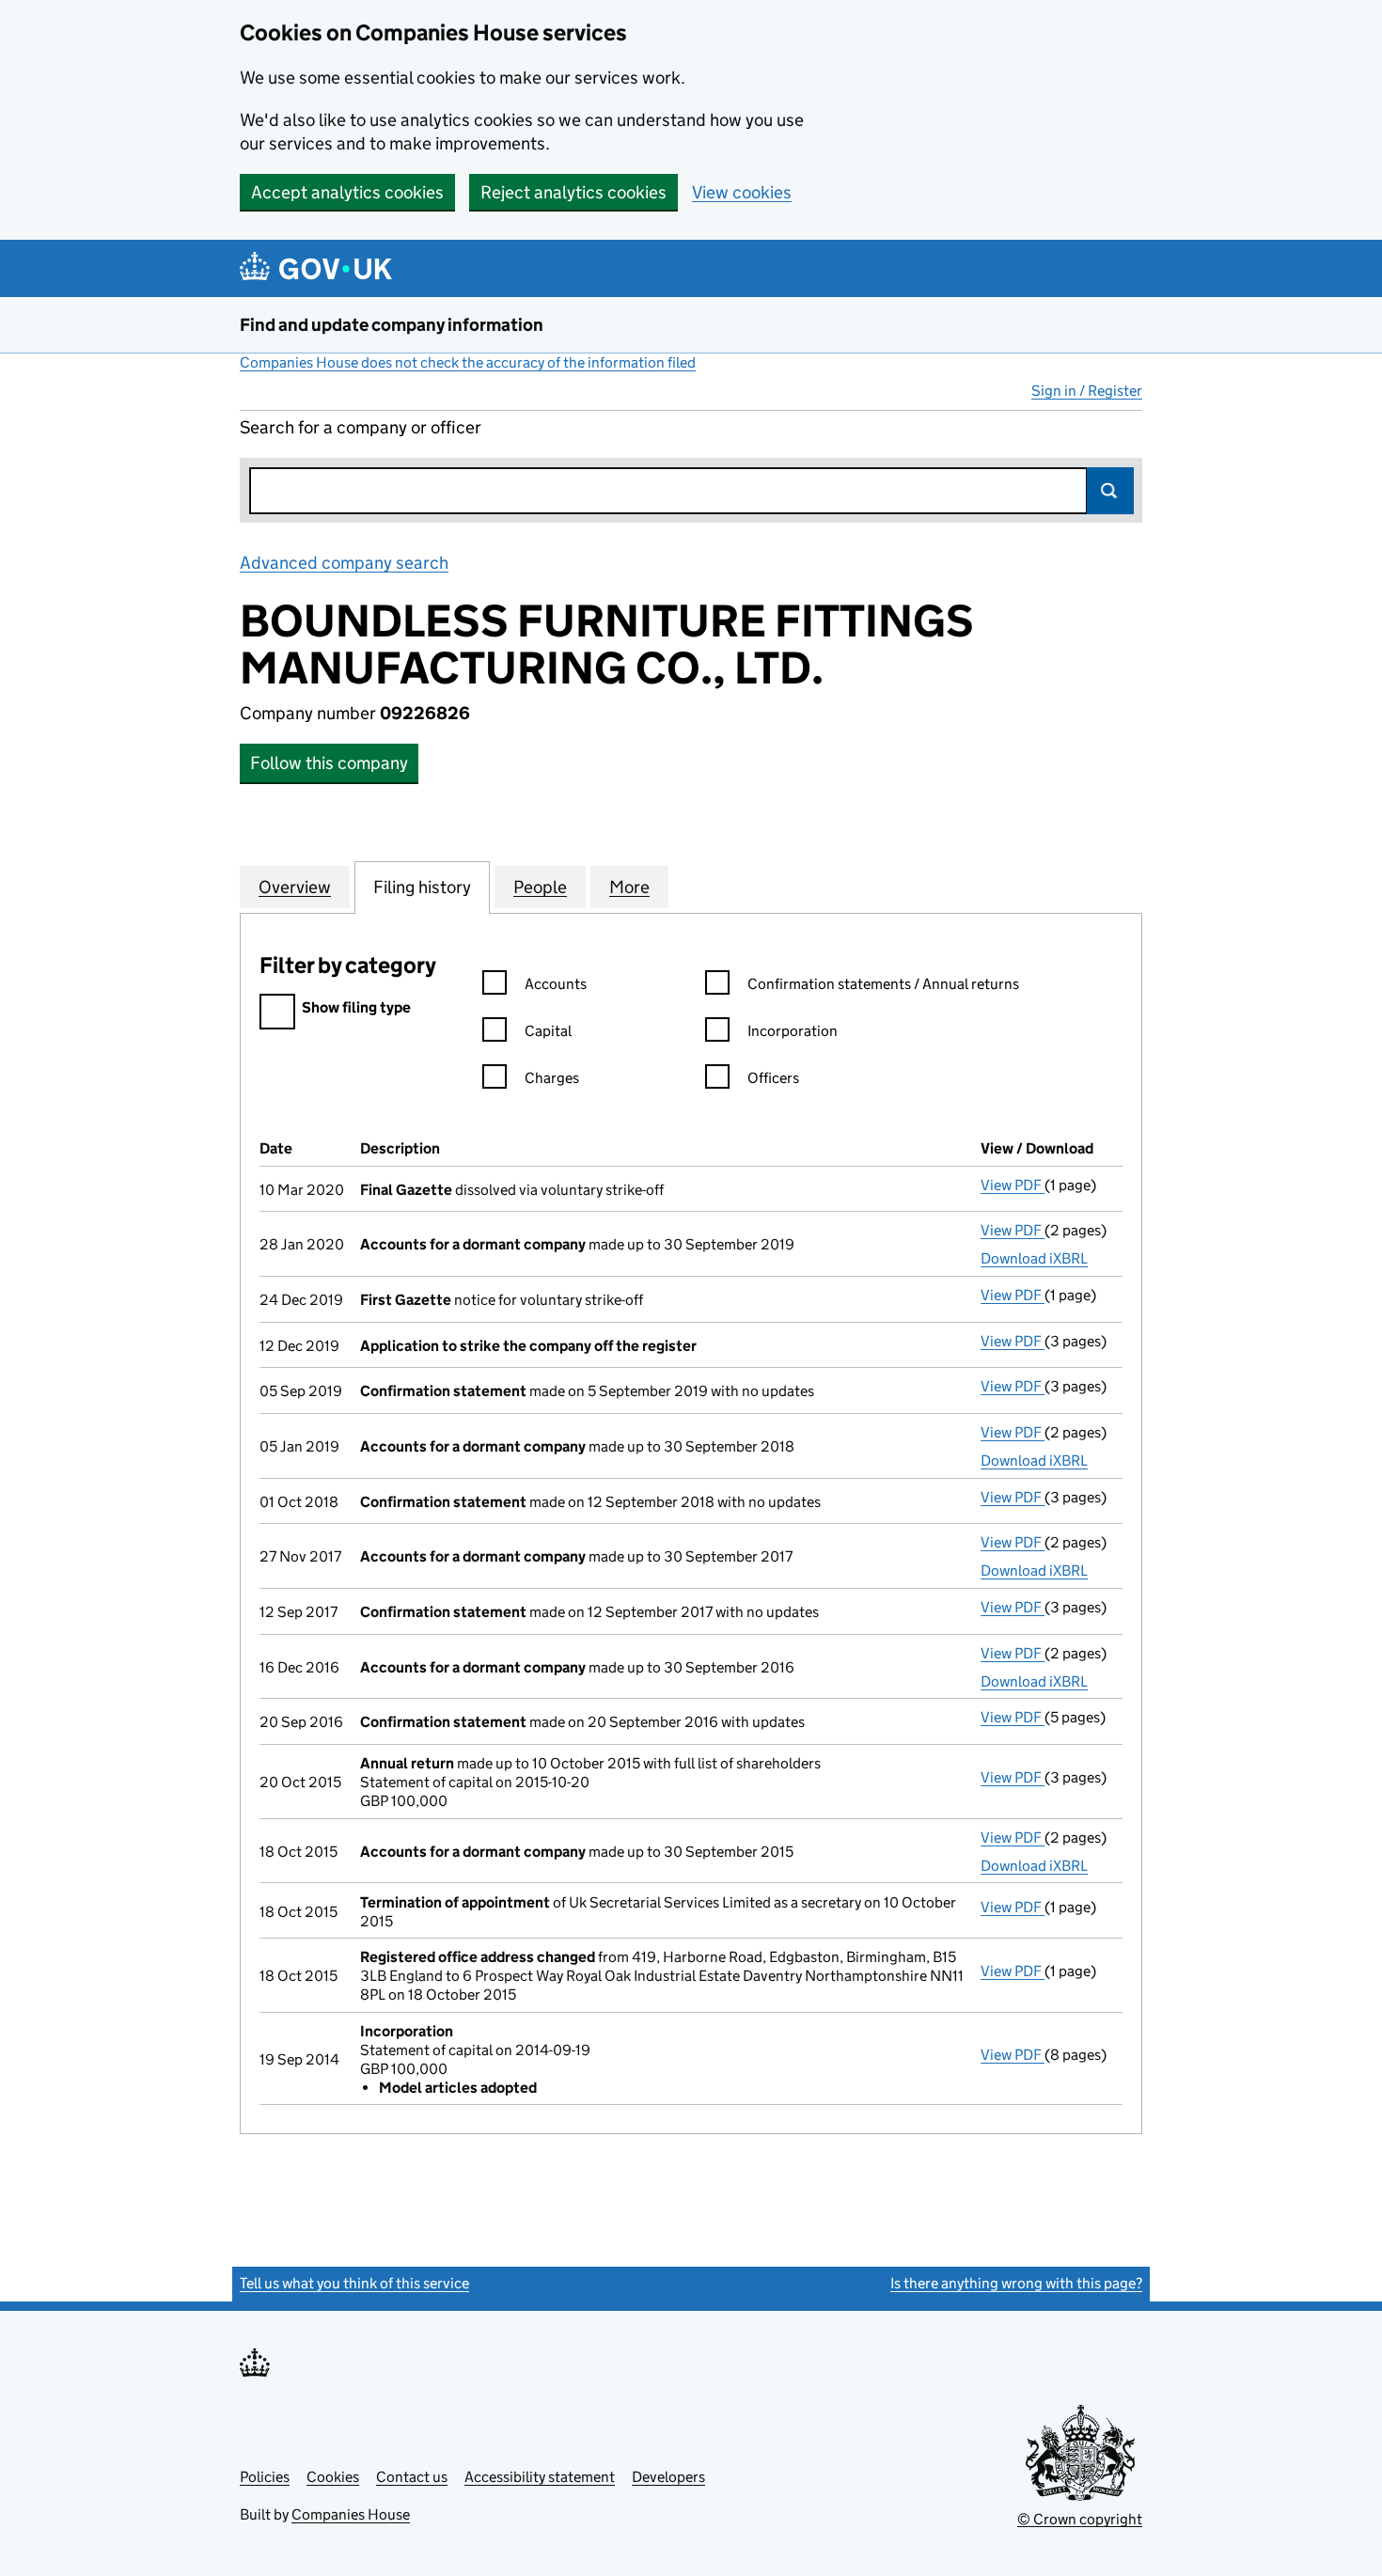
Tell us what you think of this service (354, 2283)
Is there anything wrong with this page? (1016, 2283)
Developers (668, 2477)
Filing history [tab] (422, 887)
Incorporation (793, 1031)
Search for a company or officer (361, 427)
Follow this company (329, 763)
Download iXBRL (1034, 1258)
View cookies (742, 192)
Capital (548, 1031)
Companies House (351, 2514)
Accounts (556, 984)
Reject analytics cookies (573, 192)
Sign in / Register (1087, 391)
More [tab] (629, 887)
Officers (773, 1078)
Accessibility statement (540, 2477)
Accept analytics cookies (347, 192)
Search (1110, 491)
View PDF (1013, 1185)
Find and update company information (392, 325)
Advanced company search (344, 563)
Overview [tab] (295, 887)
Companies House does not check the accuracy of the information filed (468, 362)
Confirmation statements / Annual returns (883, 984)
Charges (552, 1078)
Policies (265, 2477)
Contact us (412, 2477)
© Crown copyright (1080, 2519)
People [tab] (540, 887)
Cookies (333, 2477)
